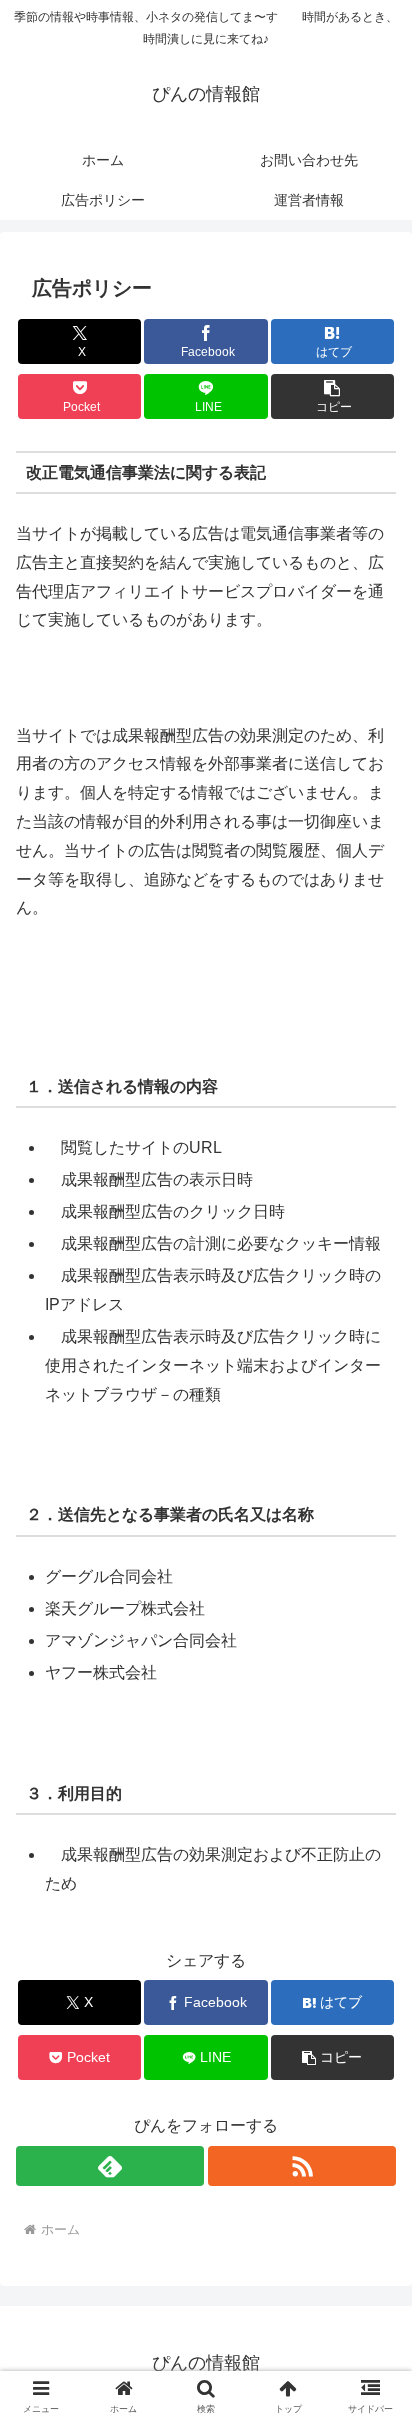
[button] (333, 396)
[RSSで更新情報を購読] (302, 2166)
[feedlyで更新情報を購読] (110, 2166)
